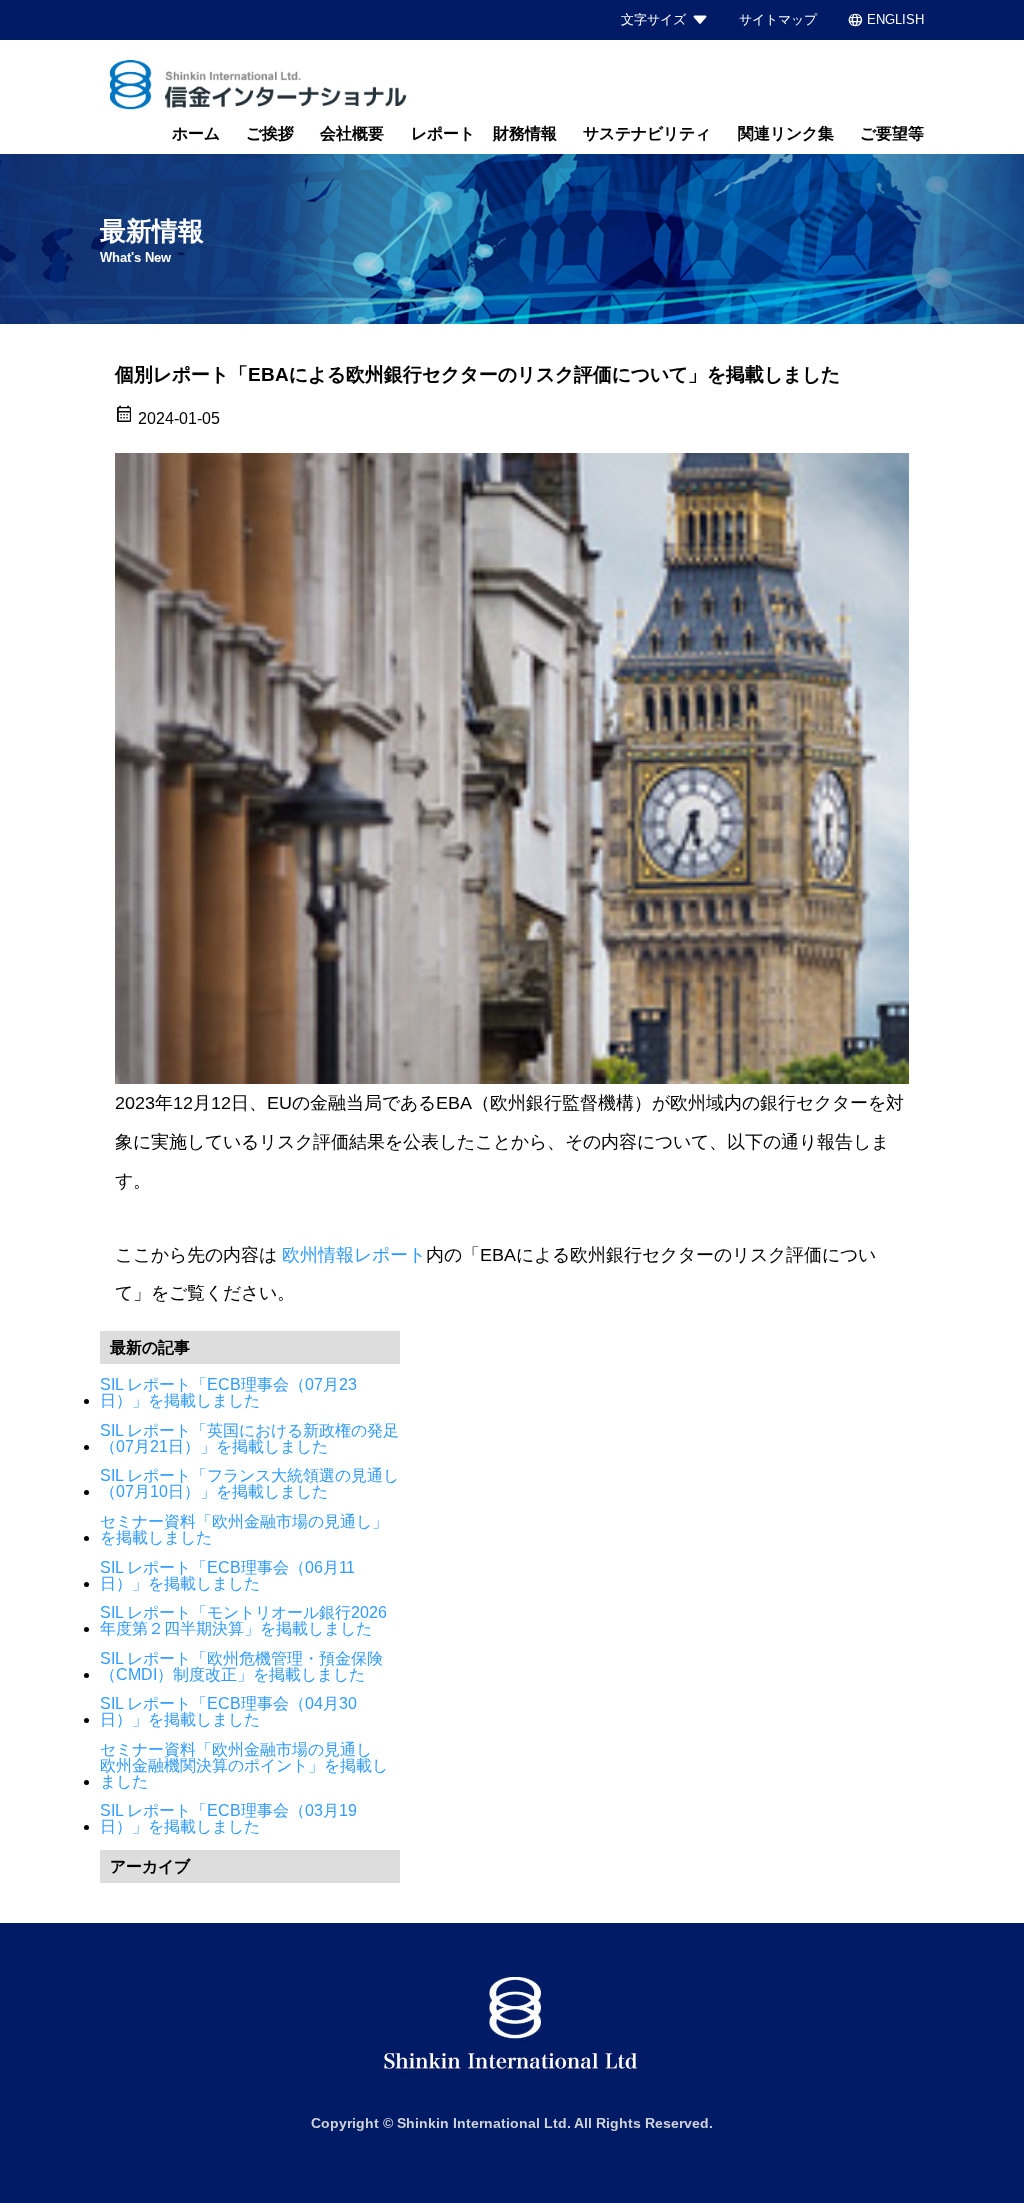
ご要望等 (892, 133)
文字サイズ (653, 19)
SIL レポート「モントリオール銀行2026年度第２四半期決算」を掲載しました (243, 1621)
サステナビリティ (647, 133)
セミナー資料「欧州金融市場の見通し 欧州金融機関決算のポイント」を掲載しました (244, 1766)
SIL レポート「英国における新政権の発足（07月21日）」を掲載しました (249, 1439)
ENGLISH (885, 19)
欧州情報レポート (354, 1255)
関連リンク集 (786, 133)
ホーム (196, 133)
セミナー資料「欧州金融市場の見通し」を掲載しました (244, 1530)
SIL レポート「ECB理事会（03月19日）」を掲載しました (228, 1819)
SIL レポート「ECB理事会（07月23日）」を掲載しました (228, 1393)
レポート (443, 133)
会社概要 (352, 133)
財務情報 (525, 133)
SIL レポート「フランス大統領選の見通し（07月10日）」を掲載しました (249, 1484)
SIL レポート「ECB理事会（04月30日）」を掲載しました (228, 1712)
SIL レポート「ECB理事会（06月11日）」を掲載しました (227, 1576)
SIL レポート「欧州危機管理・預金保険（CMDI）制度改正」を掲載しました (241, 1667)
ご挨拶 (270, 133)
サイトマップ (778, 19)
